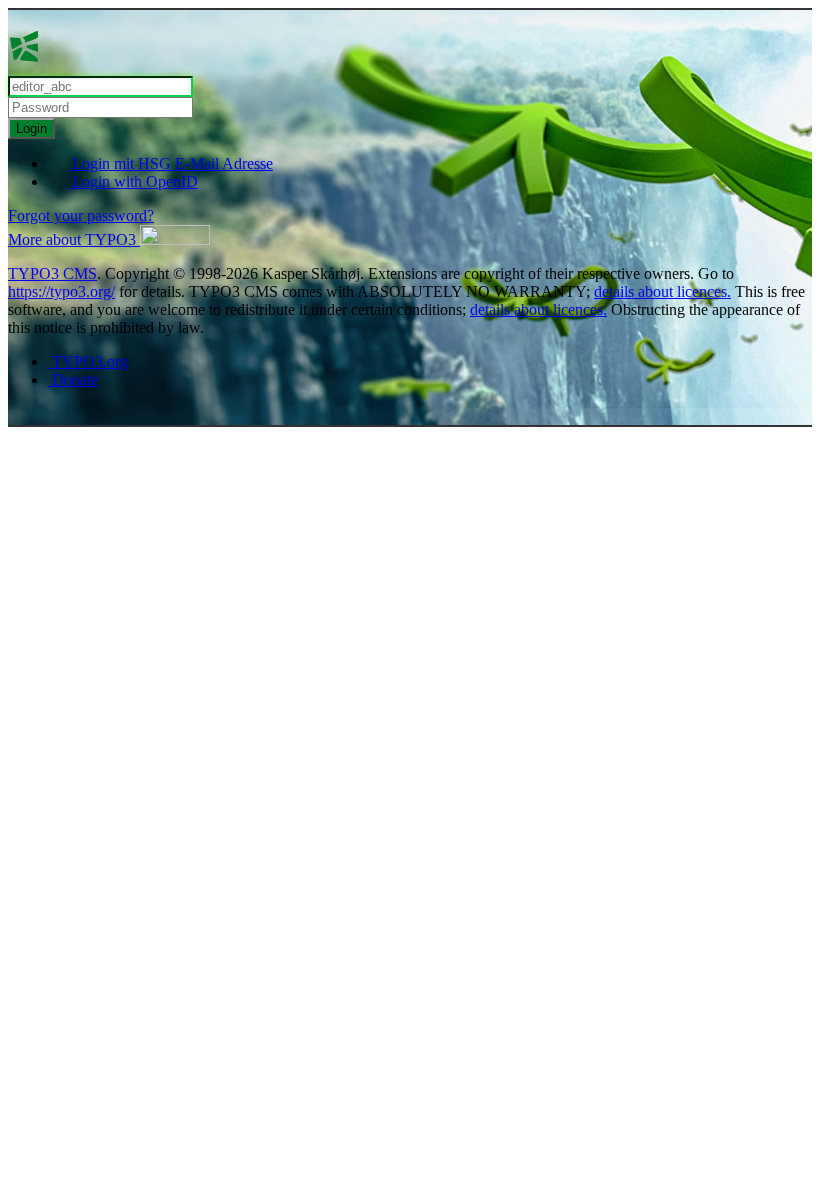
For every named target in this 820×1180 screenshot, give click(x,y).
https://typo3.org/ (61, 291)
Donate (73, 379)
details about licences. (662, 291)
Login (31, 128)
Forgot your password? (81, 215)
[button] (109, 239)
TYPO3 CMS (52, 273)
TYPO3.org (88, 361)
